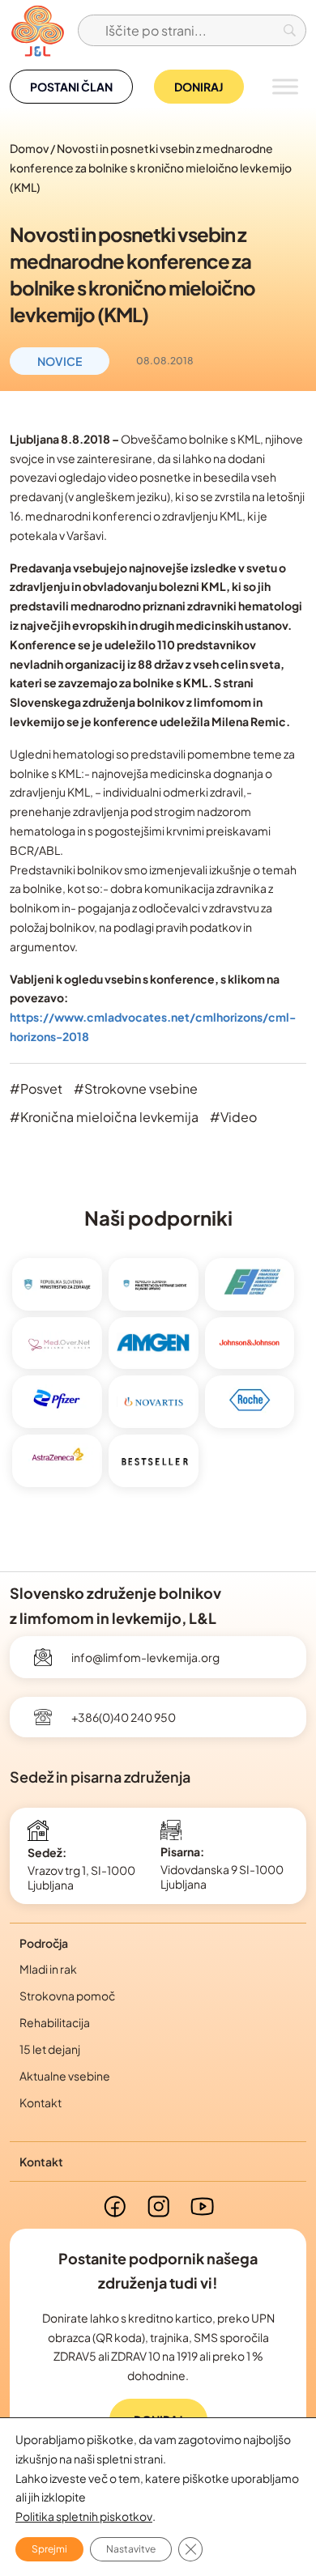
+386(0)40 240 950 (124, 1717)
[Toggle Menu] (285, 86)
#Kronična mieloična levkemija (104, 1117)
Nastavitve (131, 2549)
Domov (29, 148)
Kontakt (41, 2102)
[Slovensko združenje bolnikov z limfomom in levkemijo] (37, 30)
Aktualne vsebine (65, 2076)
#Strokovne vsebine (136, 1088)
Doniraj (199, 87)
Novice (60, 361)
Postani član (71, 87)
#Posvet (36, 1088)
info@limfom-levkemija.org (145, 1657)
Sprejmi (49, 2549)
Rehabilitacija (55, 2022)
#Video (233, 1117)
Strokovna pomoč (67, 1996)
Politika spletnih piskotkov (84, 2516)
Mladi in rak (48, 1969)
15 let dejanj (50, 2049)
